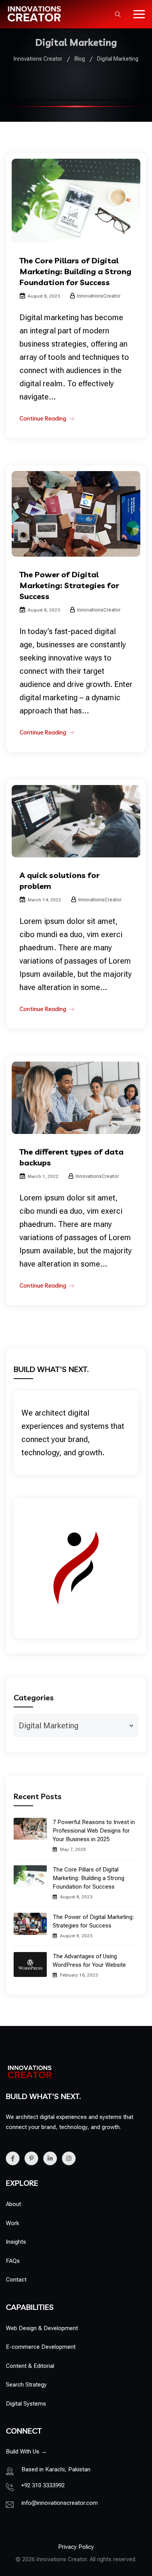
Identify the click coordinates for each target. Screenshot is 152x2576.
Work (12, 2223)
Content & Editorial (30, 2366)
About (13, 2204)
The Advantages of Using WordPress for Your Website (89, 1961)
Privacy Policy (76, 2547)
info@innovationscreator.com (60, 2503)
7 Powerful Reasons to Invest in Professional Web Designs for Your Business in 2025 (94, 1831)
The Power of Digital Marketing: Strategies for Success (69, 585)
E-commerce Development (41, 2347)
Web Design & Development (42, 2328)
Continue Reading (43, 418)
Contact (16, 2280)
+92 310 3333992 (43, 2485)
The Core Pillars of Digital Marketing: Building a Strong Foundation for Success (75, 271)
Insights (16, 2242)
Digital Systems (26, 2404)
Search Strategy (26, 2385)
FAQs (13, 2261)
